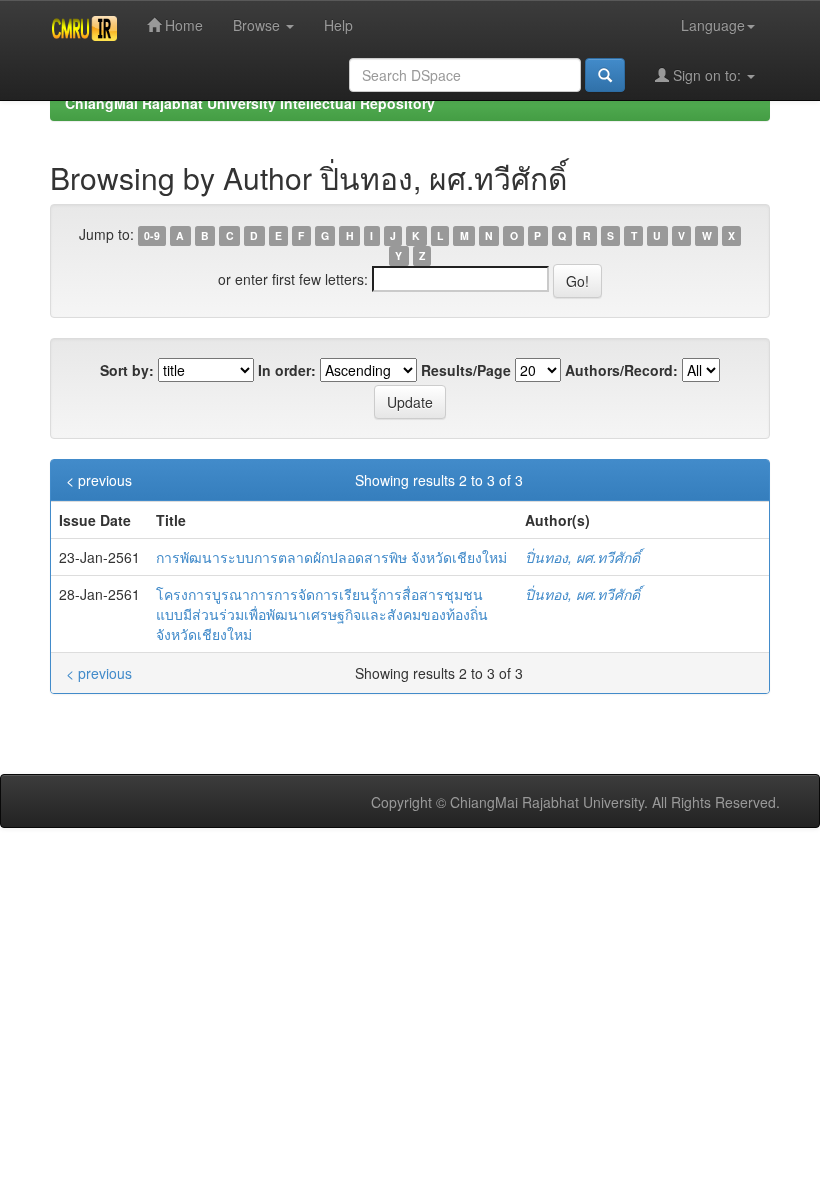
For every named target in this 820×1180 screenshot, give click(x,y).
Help (338, 25)
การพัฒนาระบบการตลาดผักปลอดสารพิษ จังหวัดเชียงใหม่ (331, 557)
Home (182, 25)
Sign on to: (707, 75)
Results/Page (466, 370)
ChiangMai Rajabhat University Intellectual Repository (250, 103)
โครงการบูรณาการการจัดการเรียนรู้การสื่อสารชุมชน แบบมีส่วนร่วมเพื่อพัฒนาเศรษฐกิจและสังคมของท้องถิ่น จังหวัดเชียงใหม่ (322, 614)
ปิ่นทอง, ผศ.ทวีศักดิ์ (582, 557)
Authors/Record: (621, 370)
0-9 (152, 235)
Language (713, 25)
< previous (99, 480)
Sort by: (127, 370)
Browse (258, 25)
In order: (287, 370)
